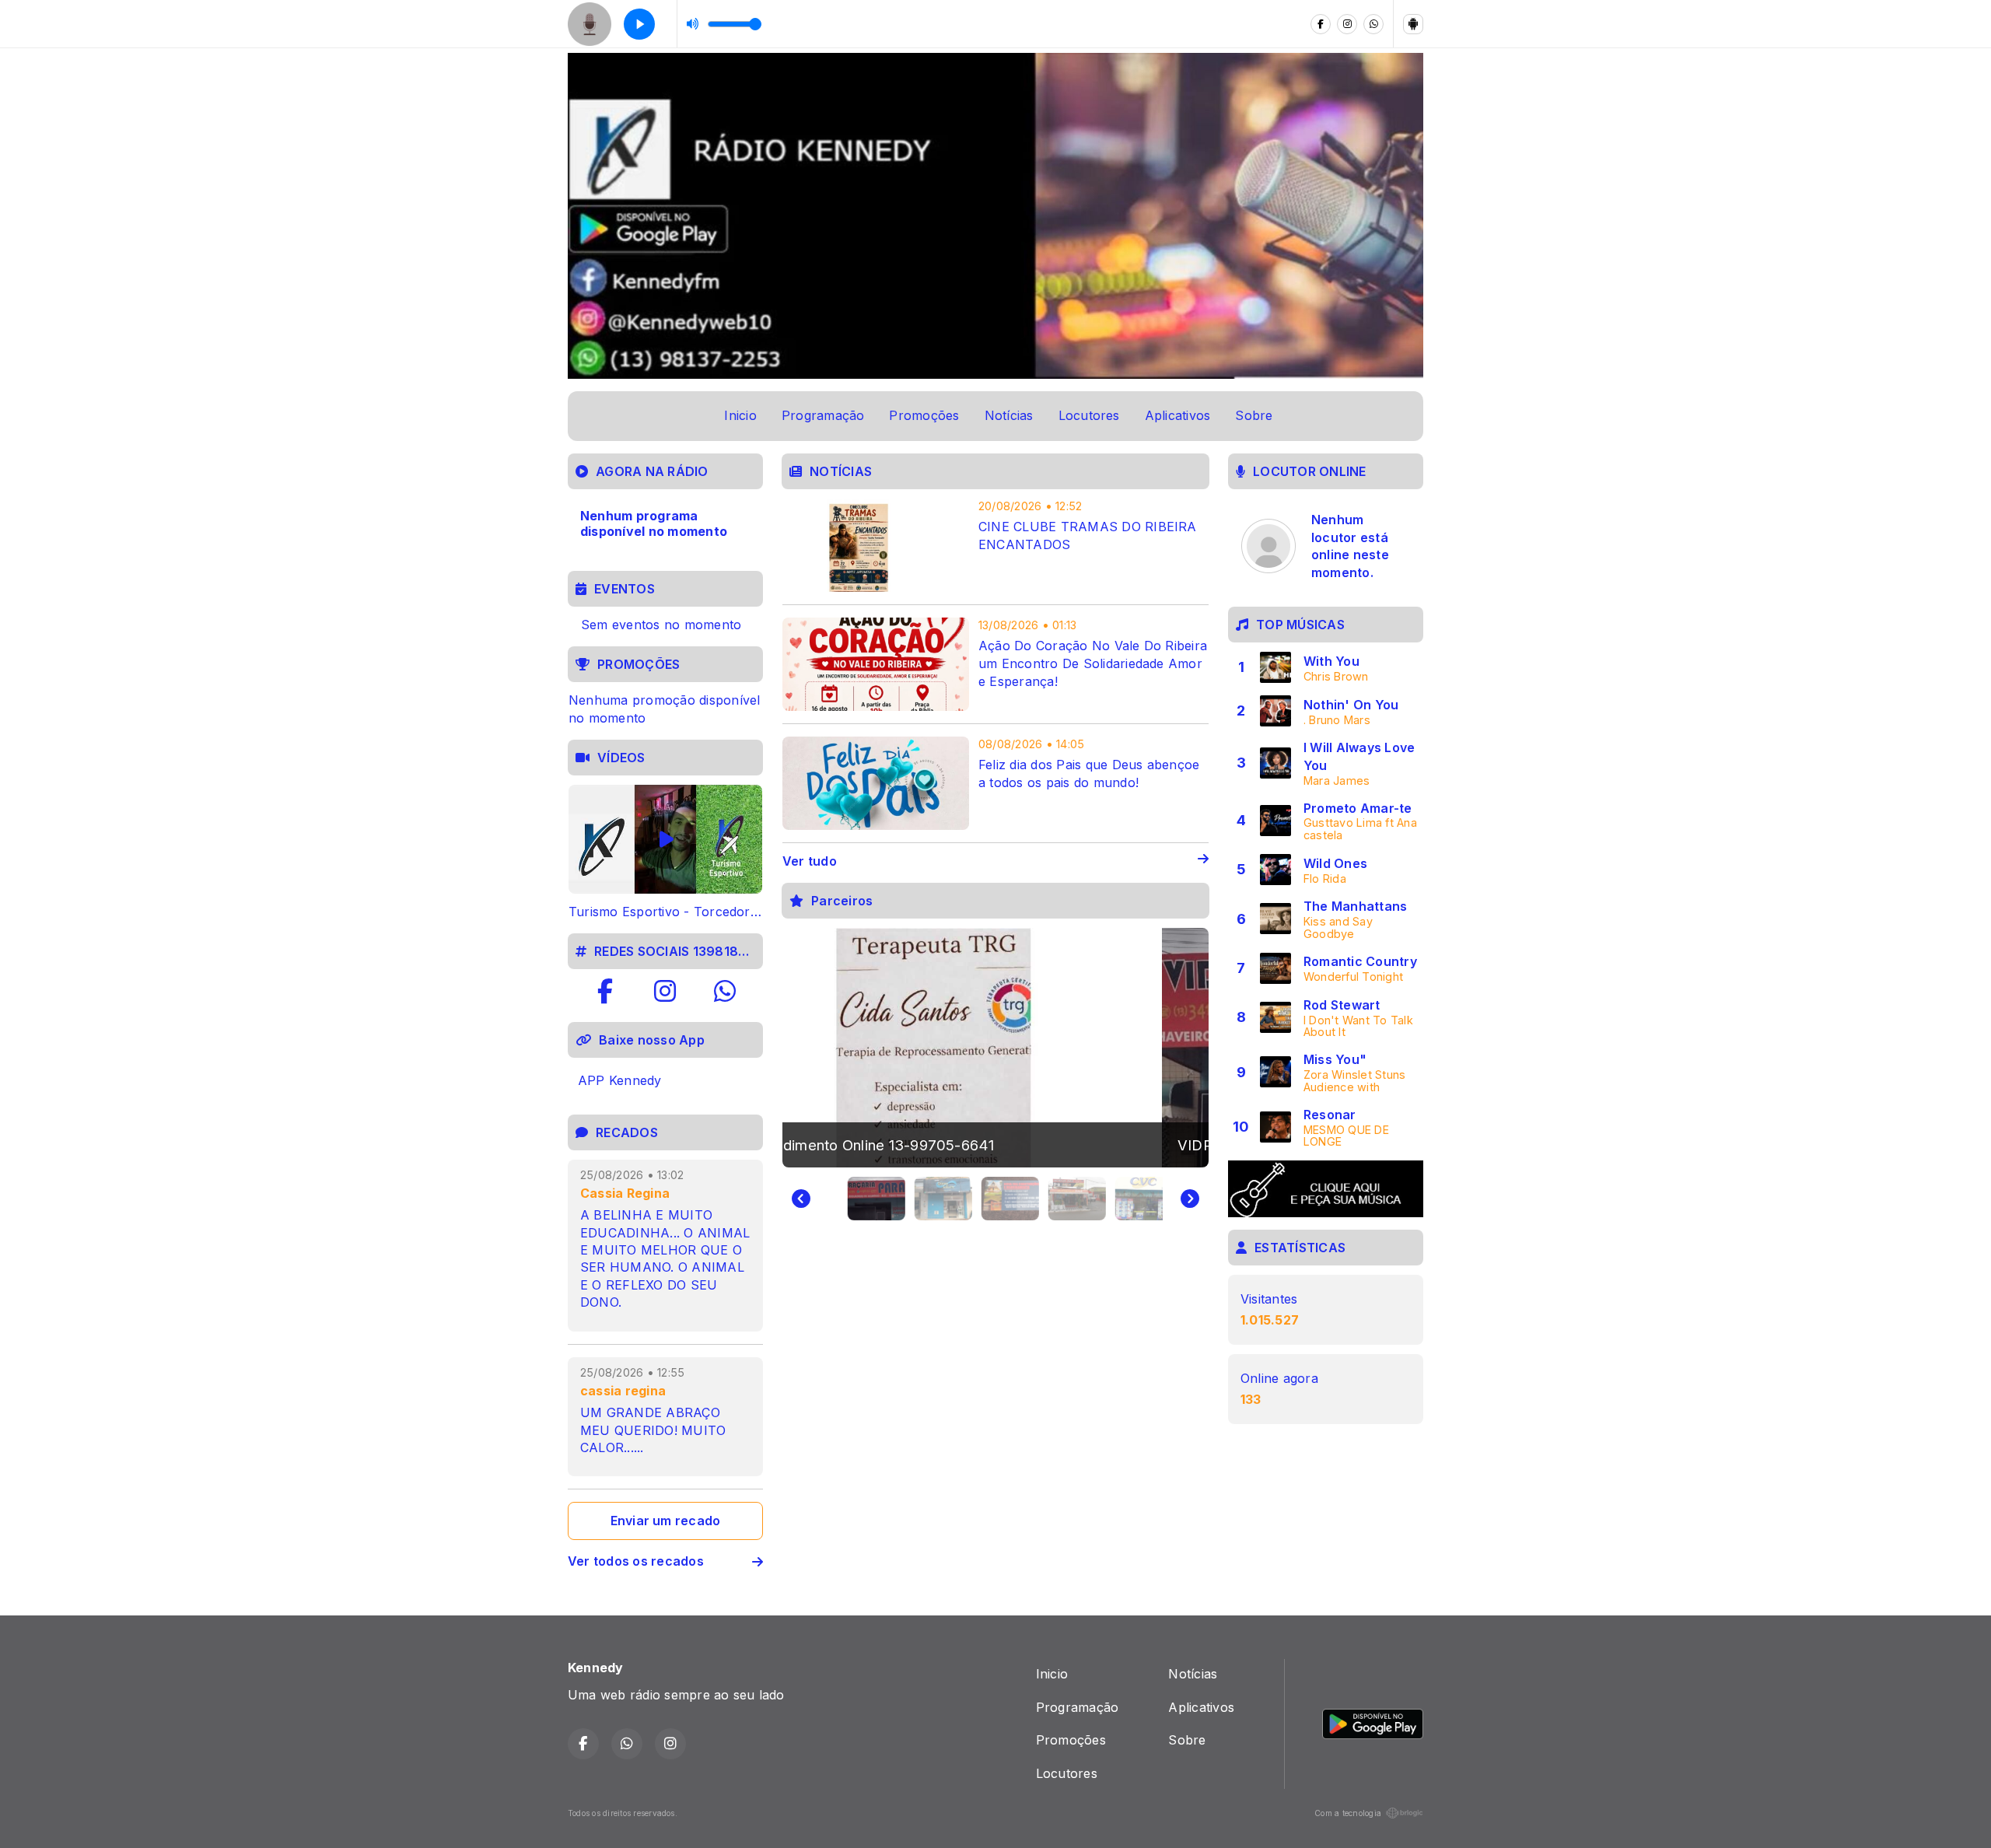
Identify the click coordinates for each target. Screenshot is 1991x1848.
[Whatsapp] (1373, 24)
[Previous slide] (801, 1199)
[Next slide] (1190, 1199)
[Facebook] (1321, 24)
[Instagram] (1347, 24)
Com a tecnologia (1348, 1813)
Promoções (924, 415)
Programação (823, 415)
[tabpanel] (665, 853)
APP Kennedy (620, 1080)
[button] (863, 1199)
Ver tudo (810, 861)
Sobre (1254, 415)
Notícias (1009, 415)
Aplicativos (1178, 415)
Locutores (1089, 415)
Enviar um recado (666, 1521)
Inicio (740, 415)
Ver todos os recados (636, 1561)
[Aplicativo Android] (1413, 24)
